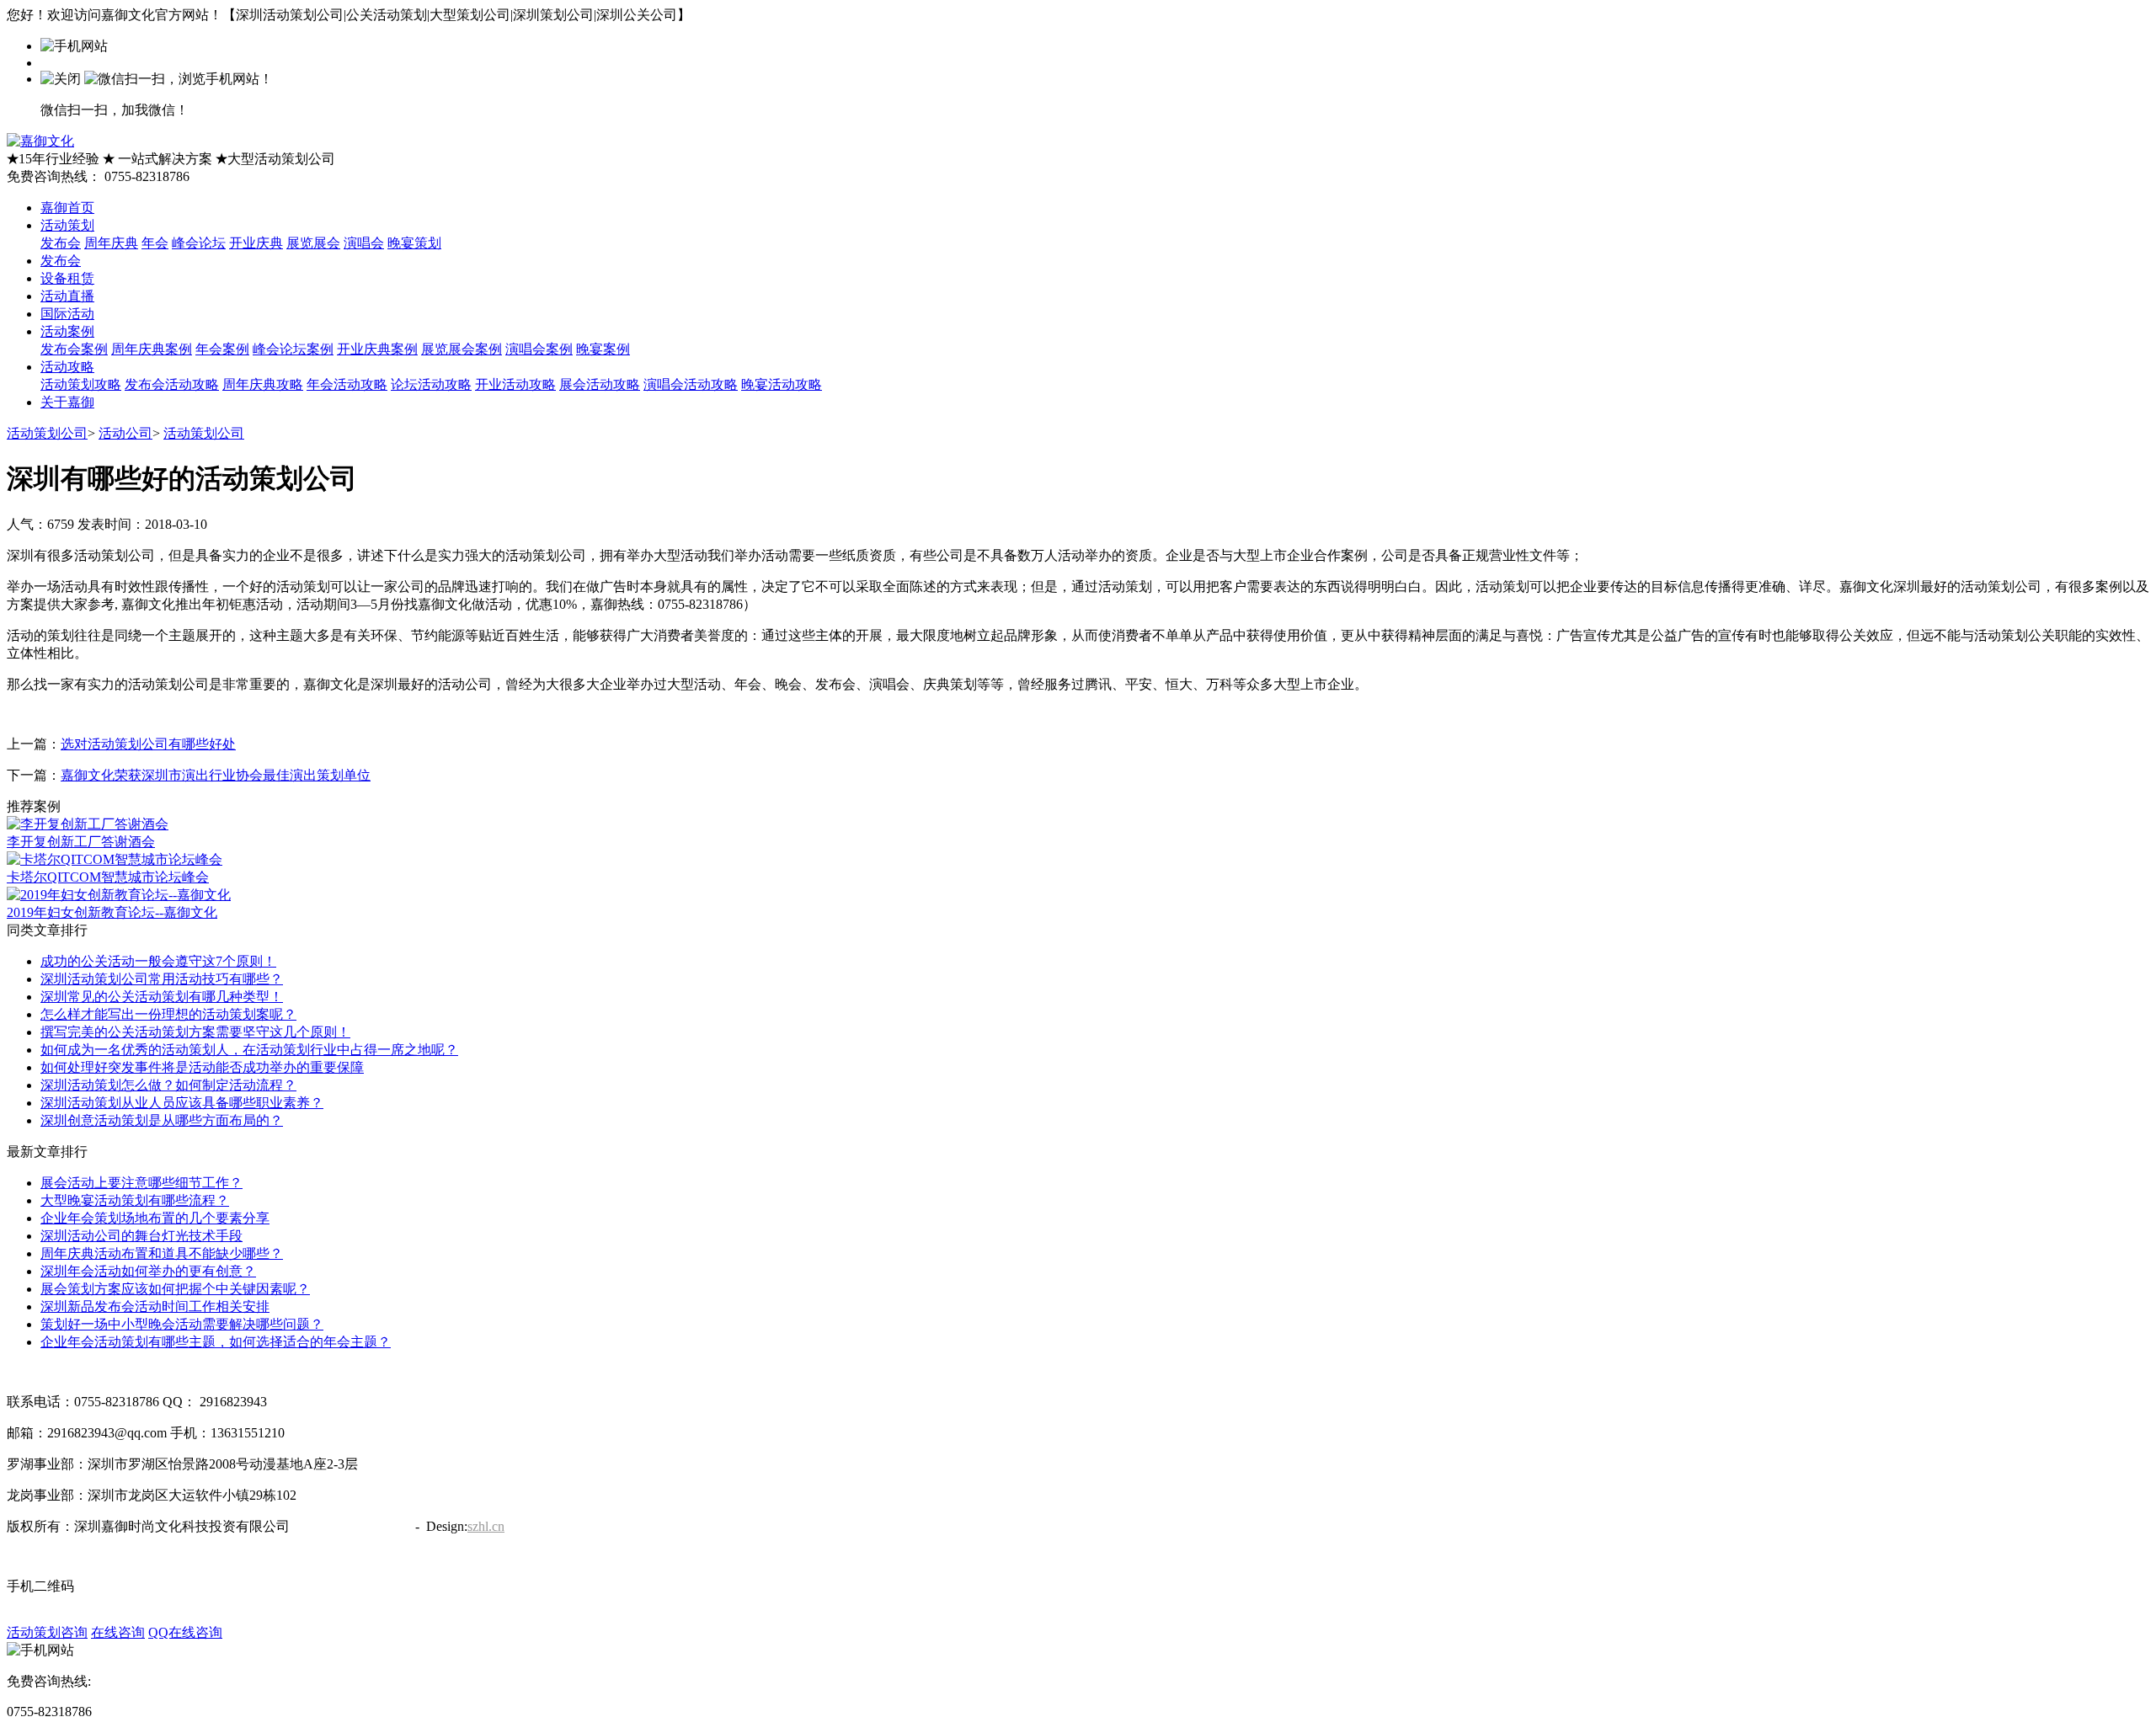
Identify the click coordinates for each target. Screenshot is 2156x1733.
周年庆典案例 (152, 349)
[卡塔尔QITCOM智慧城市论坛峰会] (115, 859)
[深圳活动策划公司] (40, 141)
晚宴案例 (603, 349)
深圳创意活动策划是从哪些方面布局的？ (162, 1120)
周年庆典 (111, 243)
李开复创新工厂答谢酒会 (81, 842)
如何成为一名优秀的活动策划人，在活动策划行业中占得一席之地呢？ (249, 1050)
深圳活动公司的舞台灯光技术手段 (141, 1236)
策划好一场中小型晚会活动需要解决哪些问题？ (182, 1324)
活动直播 (67, 296)
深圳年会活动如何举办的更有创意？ (148, 1271)
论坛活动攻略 (431, 384)
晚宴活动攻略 (782, 384)
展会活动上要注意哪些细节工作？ (141, 1183)
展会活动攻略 (600, 384)
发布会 (61, 243)
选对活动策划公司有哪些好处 (148, 744)
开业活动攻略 (515, 384)
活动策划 (67, 225)
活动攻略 (67, 367)
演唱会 (364, 243)
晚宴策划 (414, 243)
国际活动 (67, 314)
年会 (155, 243)
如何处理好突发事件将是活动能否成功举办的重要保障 (202, 1067)
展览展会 (313, 243)
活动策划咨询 (47, 1632)
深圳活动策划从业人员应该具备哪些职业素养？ (182, 1103)
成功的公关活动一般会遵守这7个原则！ (158, 961)
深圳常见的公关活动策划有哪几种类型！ (162, 997)
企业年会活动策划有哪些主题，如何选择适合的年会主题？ (216, 1342)
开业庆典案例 (377, 349)
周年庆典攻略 (263, 384)
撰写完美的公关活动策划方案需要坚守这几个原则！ (195, 1032)
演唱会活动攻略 (691, 384)
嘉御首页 (67, 208)
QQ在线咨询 (185, 1632)
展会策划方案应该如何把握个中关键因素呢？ (175, 1289)
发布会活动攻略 (172, 384)
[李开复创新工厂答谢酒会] (88, 824)
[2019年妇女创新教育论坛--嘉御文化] (119, 895)
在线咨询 (118, 1632)
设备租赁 (67, 278)
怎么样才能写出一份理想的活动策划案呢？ (168, 1014)
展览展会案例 (462, 349)
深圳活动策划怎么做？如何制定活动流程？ (168, 1085)
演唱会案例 (539, 349)
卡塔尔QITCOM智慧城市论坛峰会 (108, 877)
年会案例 (222, 349)
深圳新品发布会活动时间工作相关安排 (155, 1306)
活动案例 (67, 331)
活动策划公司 (47, 433)
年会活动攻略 (347, 384)
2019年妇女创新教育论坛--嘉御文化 (112, 912)
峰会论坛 (199, 243)
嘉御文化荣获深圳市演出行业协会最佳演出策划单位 (216, 775)
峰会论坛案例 (293, 349)
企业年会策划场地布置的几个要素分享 (155, 1218)
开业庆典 (256, 243)
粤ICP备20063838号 (351, 1526)
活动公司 (125, 433)
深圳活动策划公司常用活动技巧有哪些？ (162, 979)
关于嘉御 (67, 402)
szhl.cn (486, 1526)
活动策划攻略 (81, 384)
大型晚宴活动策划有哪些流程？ (135, 1200)
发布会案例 (74, 349)
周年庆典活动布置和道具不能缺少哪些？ (162, 1253)
